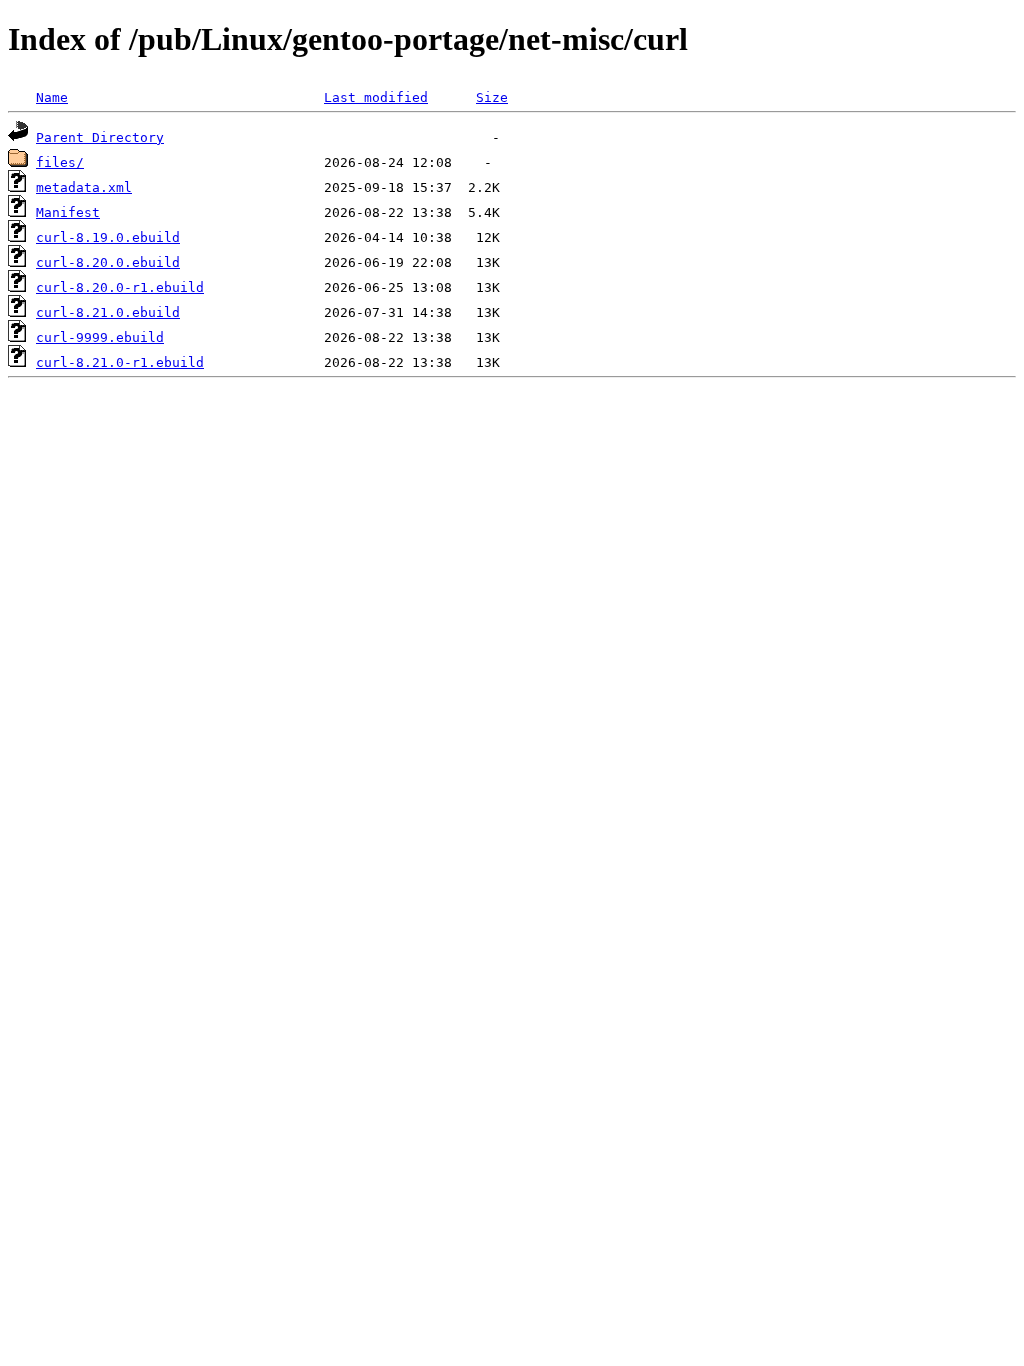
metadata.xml (84, 187)
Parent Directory (100, 137)
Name (52, 97)
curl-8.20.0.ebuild (108, 262)
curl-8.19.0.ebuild (108, 237)
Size (492, 97)
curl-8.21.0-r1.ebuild (120, 362)
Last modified (376, 97)
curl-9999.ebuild (100, 337)
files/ (60, 162)
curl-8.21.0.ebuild (108, 312)
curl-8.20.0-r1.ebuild (120, 287)
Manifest (68, 212)
